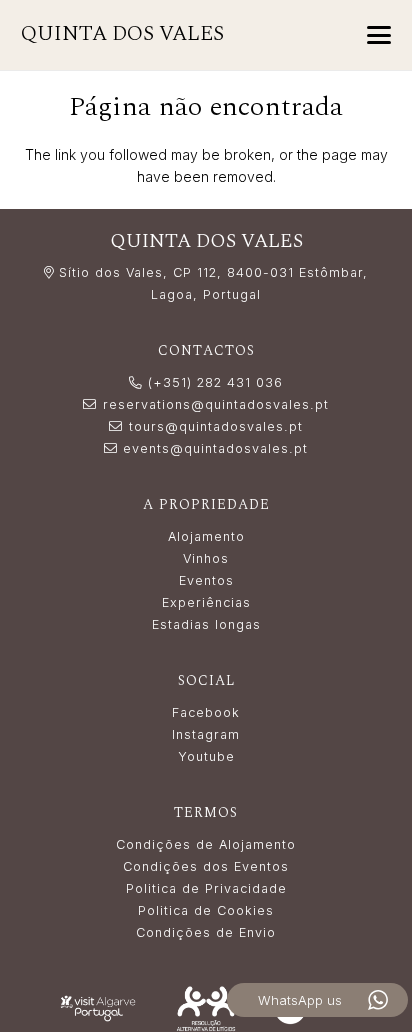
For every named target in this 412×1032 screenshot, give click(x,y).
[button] (379, 35)
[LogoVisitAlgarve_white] (98, 1009)
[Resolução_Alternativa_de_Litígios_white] (206, 1008)
